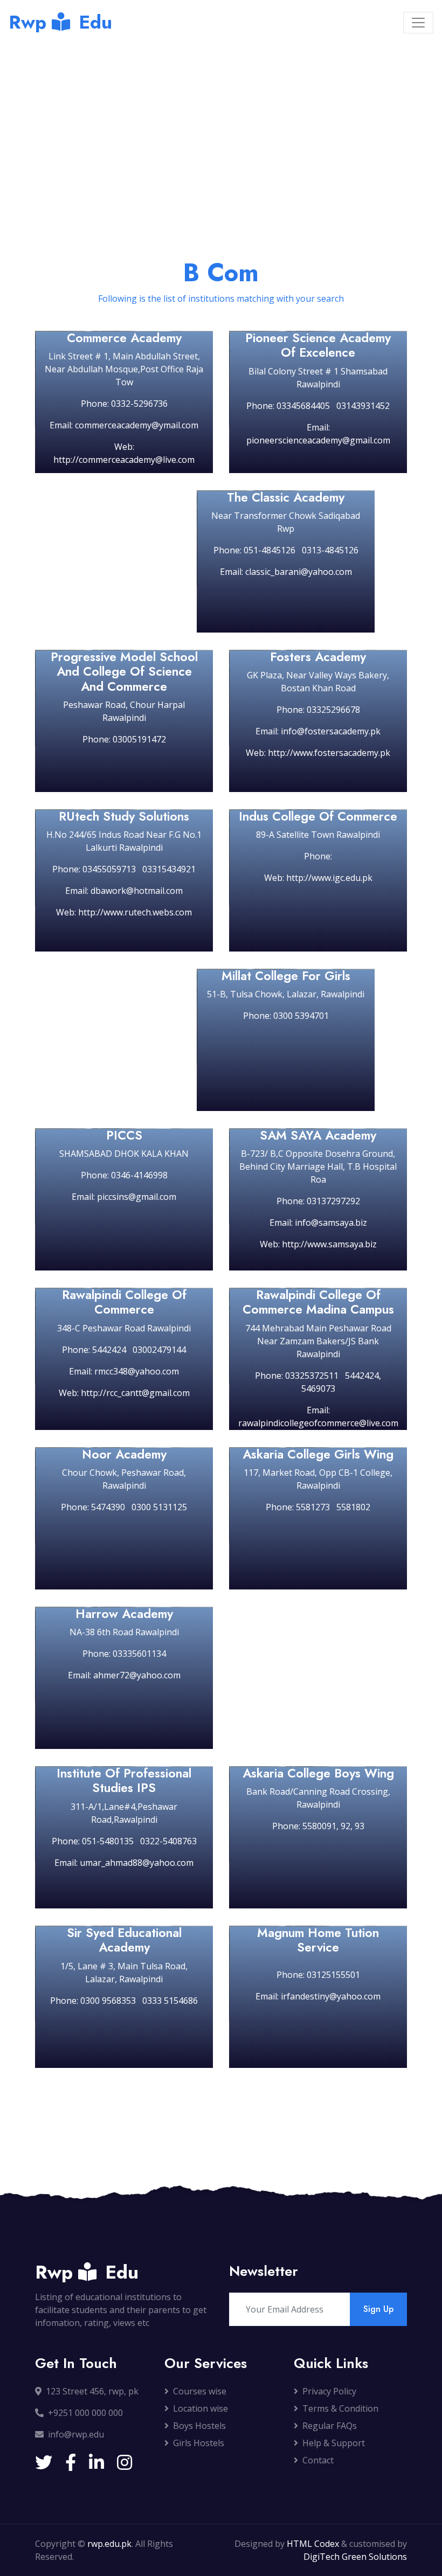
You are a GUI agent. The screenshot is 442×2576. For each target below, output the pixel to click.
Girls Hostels (199, 2443)
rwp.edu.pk (109, 2544)
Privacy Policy (329, 2391)
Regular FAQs (330, 2426)
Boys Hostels (199, 2426)
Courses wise (200, 2391)
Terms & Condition (340, 2408)
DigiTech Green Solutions (355, 2557)
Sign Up (378, 2309)
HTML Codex (313, 2544)
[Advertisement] (221, 126)
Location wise (201, 2408)
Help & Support (334, 2443)
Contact (318, 2460)
